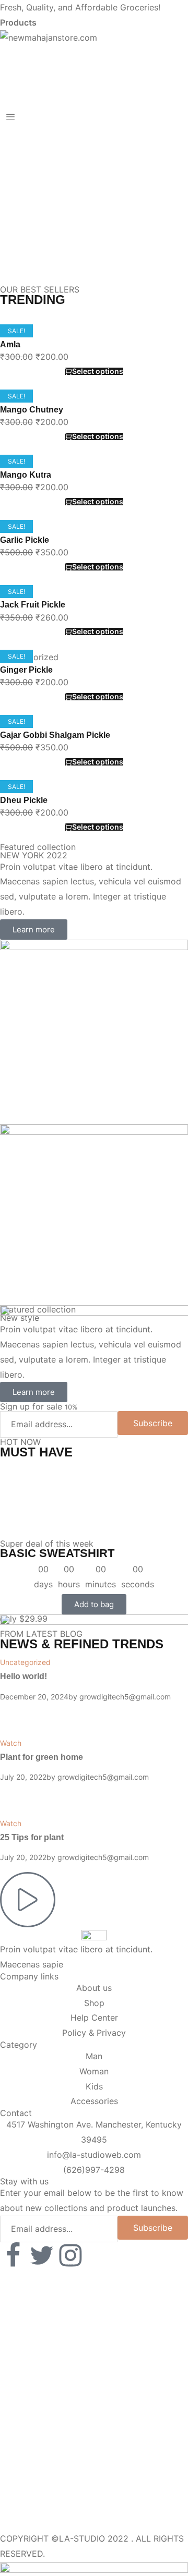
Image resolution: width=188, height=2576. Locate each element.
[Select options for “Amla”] (94, 352)
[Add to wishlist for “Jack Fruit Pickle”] (94, 605)
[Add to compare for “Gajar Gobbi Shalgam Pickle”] (94, 728)
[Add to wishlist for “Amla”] (94, 345)
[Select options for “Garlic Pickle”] (94, 547)
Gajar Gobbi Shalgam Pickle (55, 735)
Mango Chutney (32, 410)
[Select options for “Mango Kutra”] (94, 482)
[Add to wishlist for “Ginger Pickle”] (94, 670)
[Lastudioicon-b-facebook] (13, 2255)
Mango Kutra (26, 475)
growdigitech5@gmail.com (103, 1857)
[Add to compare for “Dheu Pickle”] (94, 793)
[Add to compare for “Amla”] (94, 337)
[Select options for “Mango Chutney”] (94, 417)
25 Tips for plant (32, 1837)
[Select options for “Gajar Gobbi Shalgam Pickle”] (94, 743)
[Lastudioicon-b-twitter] (42, 2255)
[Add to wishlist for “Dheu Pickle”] (94, 800)
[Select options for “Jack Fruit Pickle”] (94, 612)
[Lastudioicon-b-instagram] (70, 2255)
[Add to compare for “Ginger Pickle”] (94, 663)
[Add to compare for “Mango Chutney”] (94, 403)
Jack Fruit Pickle (33, 605)
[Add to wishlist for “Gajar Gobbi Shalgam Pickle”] (94, 735)
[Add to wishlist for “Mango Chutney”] (94, 410)
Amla (10, 344)
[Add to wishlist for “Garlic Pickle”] (94, 540)
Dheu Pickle (24, 800)
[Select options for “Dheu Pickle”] (94, 807)
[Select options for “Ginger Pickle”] (94, 677)
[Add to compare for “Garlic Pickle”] (94, 532)
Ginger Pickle (26, 670)
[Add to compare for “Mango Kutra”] (94, 467)
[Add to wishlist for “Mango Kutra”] (94, 475)
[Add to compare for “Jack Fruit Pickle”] (94, 598)
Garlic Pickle (25, 540)
